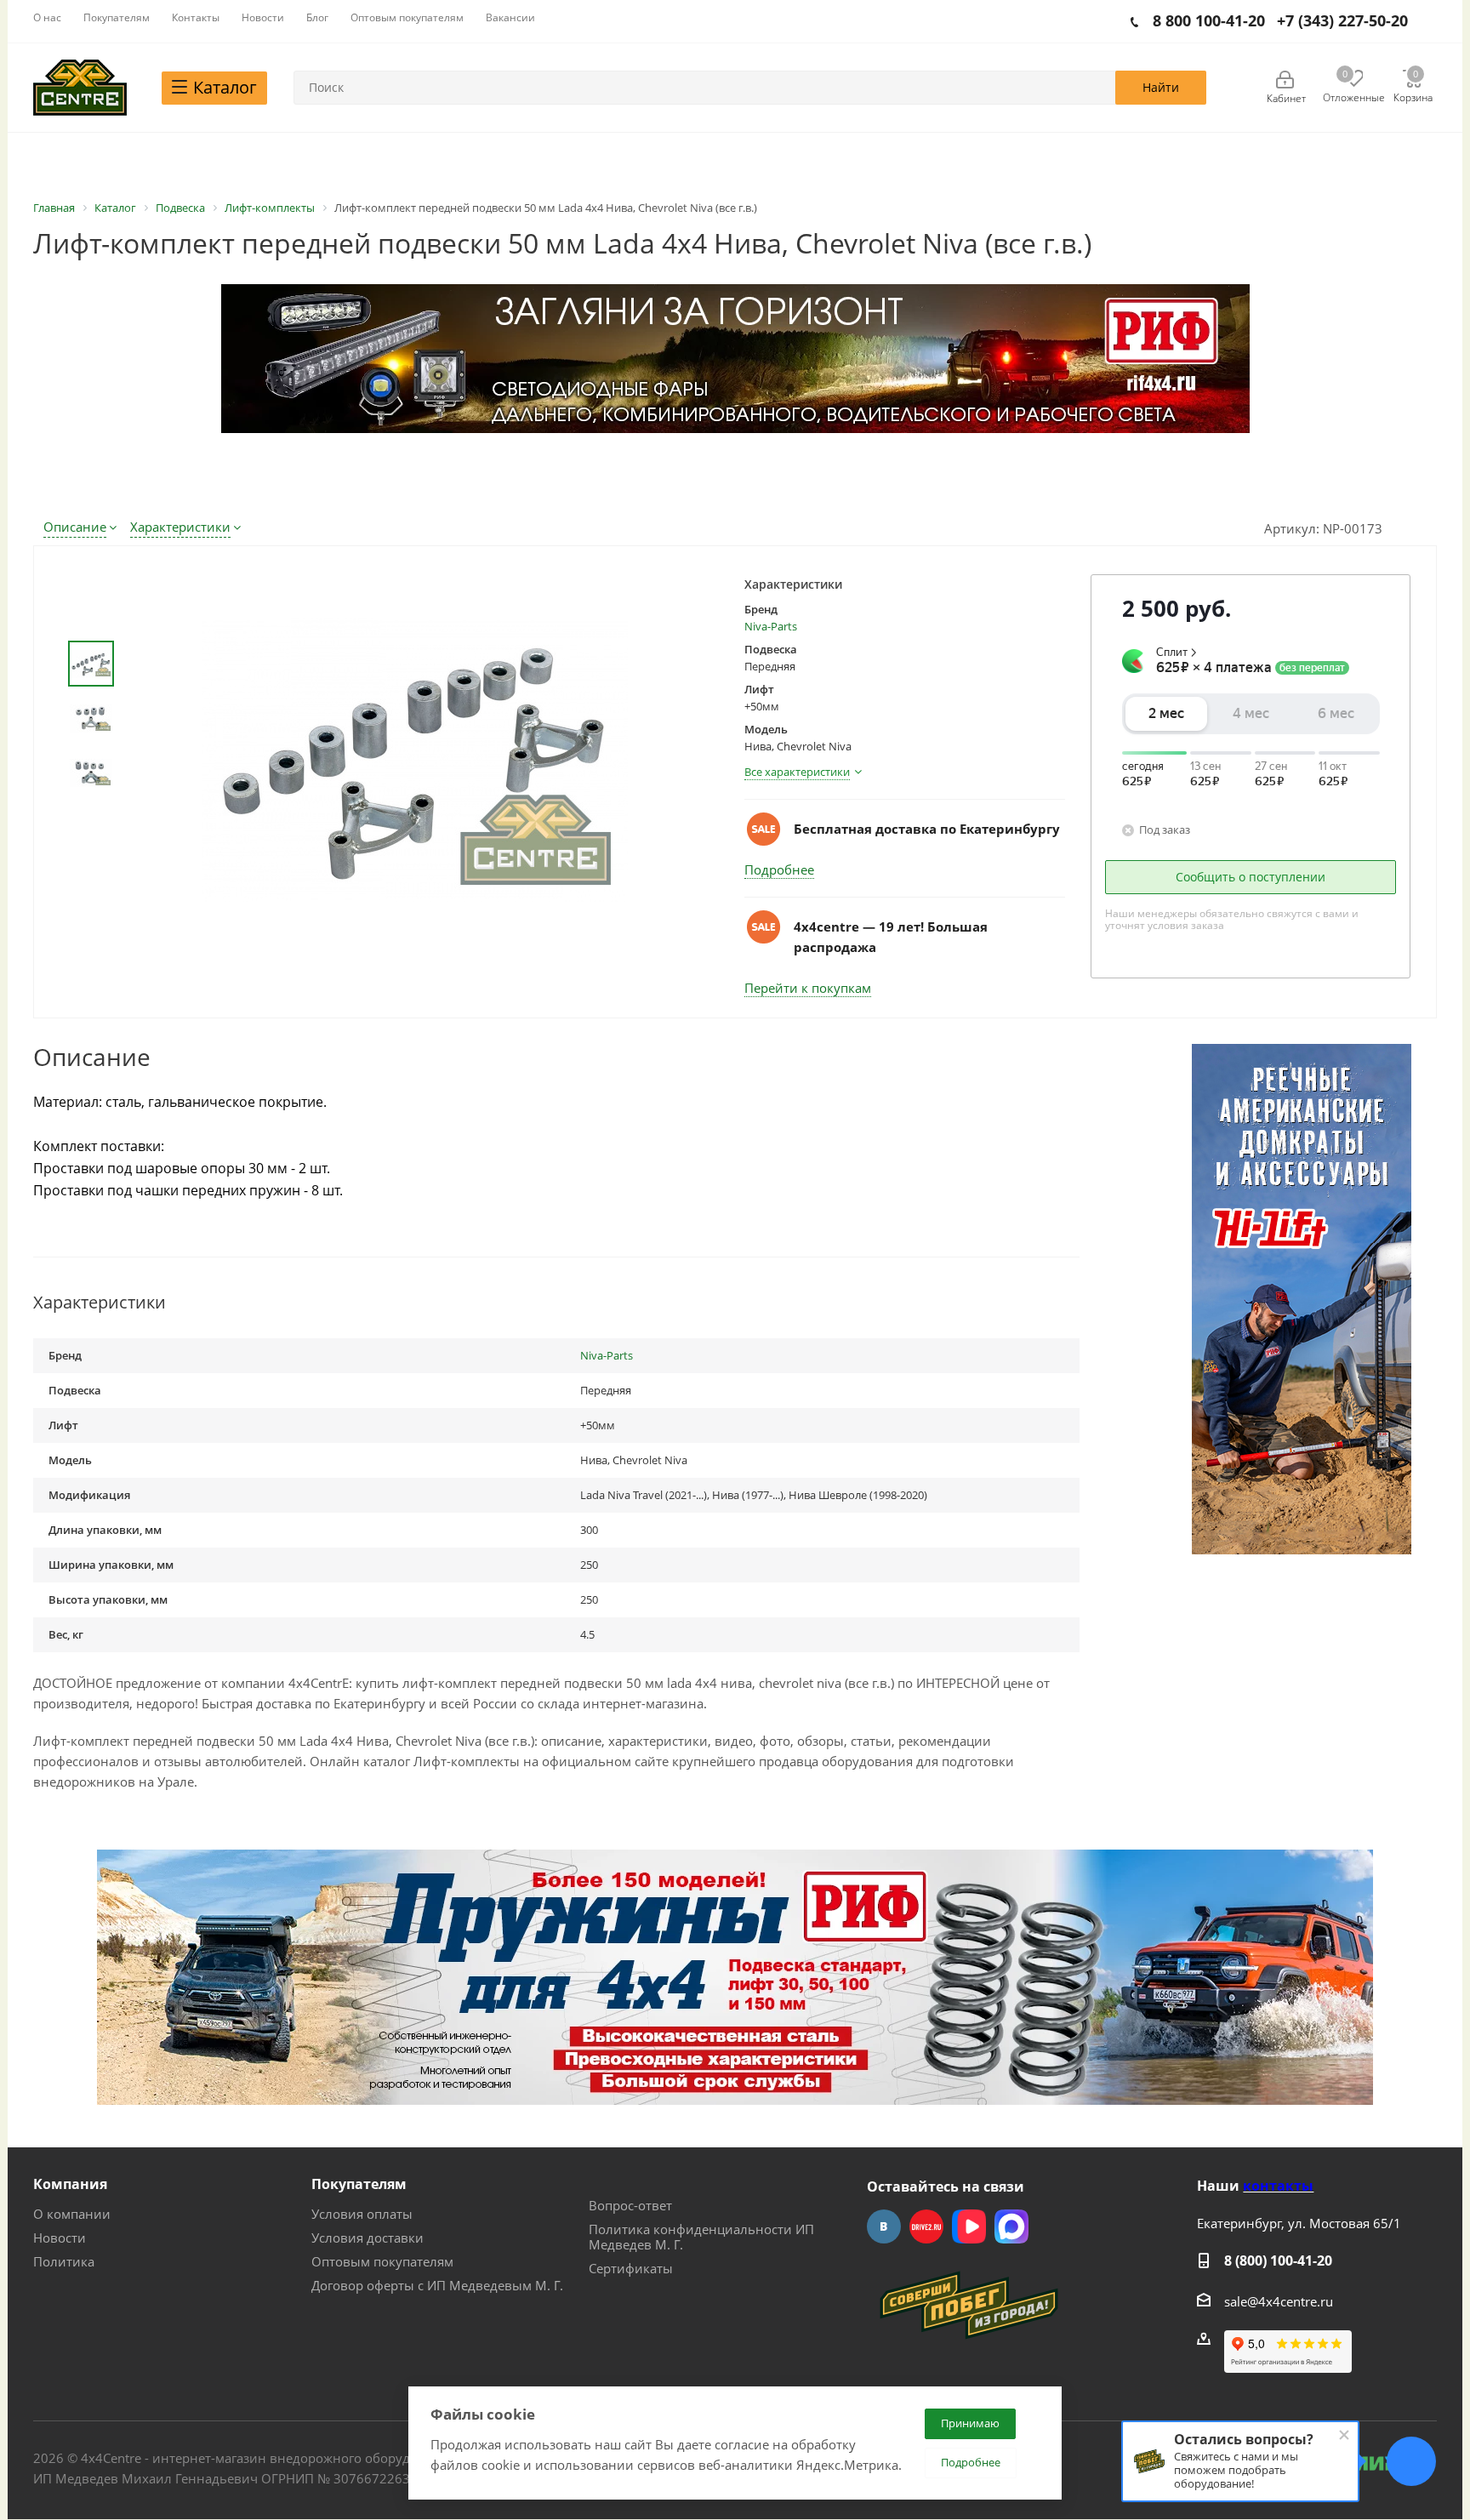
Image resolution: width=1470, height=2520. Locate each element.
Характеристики (180, 527)
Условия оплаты (362, 2214)
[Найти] (1161, 88)
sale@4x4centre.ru (1279, 2301)
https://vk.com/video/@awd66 (969, 2226)
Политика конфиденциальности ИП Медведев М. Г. (701, 2237)
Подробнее (779, 869)
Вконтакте (884, 2226)
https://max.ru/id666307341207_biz (1011, 2226)
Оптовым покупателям (382, 2261)
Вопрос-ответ (630, 2205)
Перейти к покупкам (808, 988)
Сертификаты (631, 2268)
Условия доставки (367, 2238)
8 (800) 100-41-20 (1278, 2261)
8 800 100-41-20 (1209, 20)
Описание (75, 527)
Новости (60, 2238)
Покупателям (359, 2184)
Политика (64, 2261)
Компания (70, 2184)
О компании (72, 2214)
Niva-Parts (771, 626)
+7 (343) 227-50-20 (1342, 20)
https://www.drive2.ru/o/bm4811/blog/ (926, 2226)
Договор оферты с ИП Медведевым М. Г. (437, 2285)
